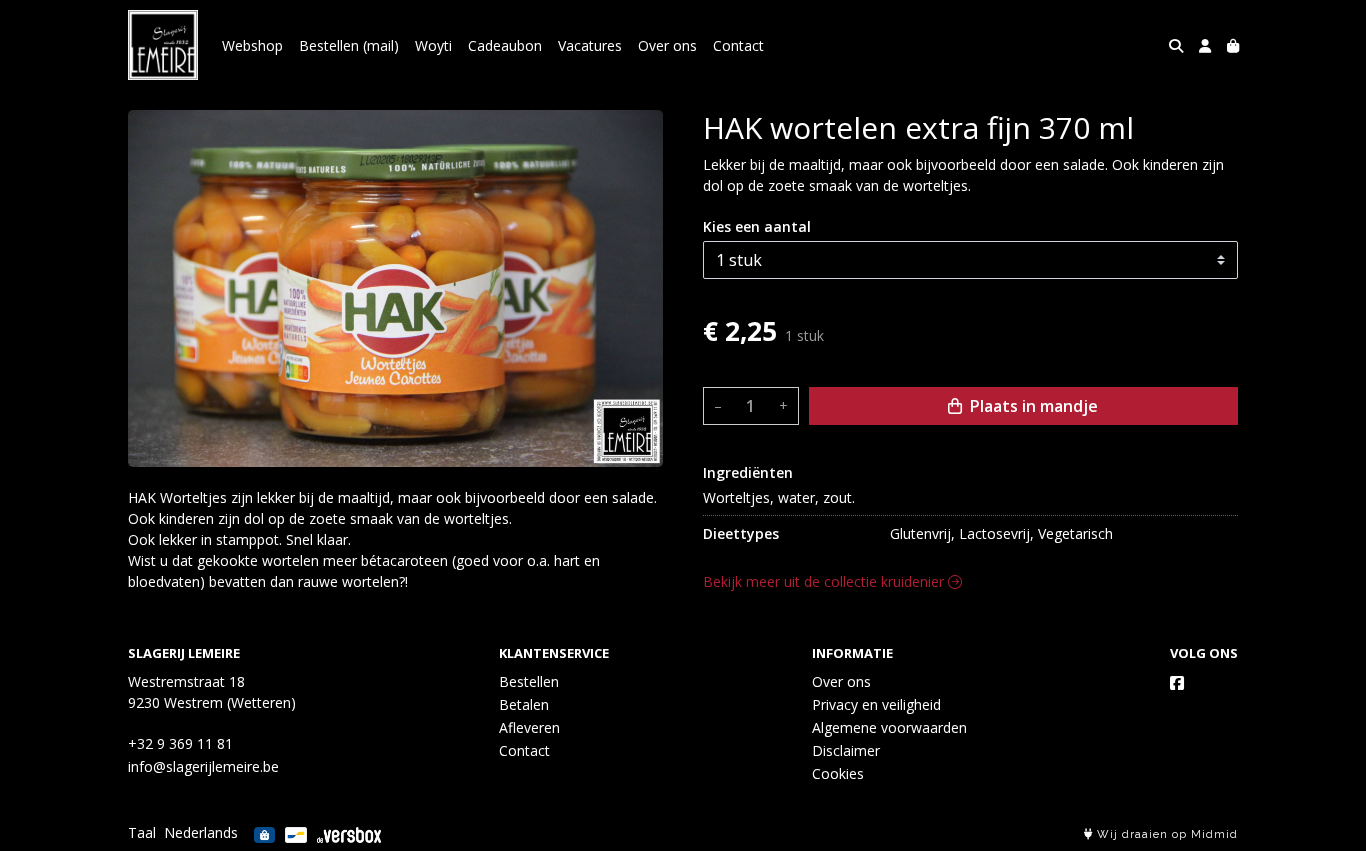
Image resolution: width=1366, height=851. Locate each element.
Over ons (667, 45)
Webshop (252, 45)
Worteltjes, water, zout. (779, 497)
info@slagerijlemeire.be (203, 766)
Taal (142, 832)
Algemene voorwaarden (889, 727)
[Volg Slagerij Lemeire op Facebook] (1177, 683)
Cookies (838, 773)
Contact (738, 45)
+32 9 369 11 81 (180, 743)
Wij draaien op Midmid (1165, 834)
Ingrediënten (748, 472)
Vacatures (590, 45)
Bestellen (529, 681)
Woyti (433, 45)
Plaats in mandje (1032, 406)
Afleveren (529, 727)
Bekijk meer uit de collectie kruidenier (825, 581)
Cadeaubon (505, 45)
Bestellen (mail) (349, 45)
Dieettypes (741, 533)
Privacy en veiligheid (876, 704)
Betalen (524, 704)
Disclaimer (846, 750)
